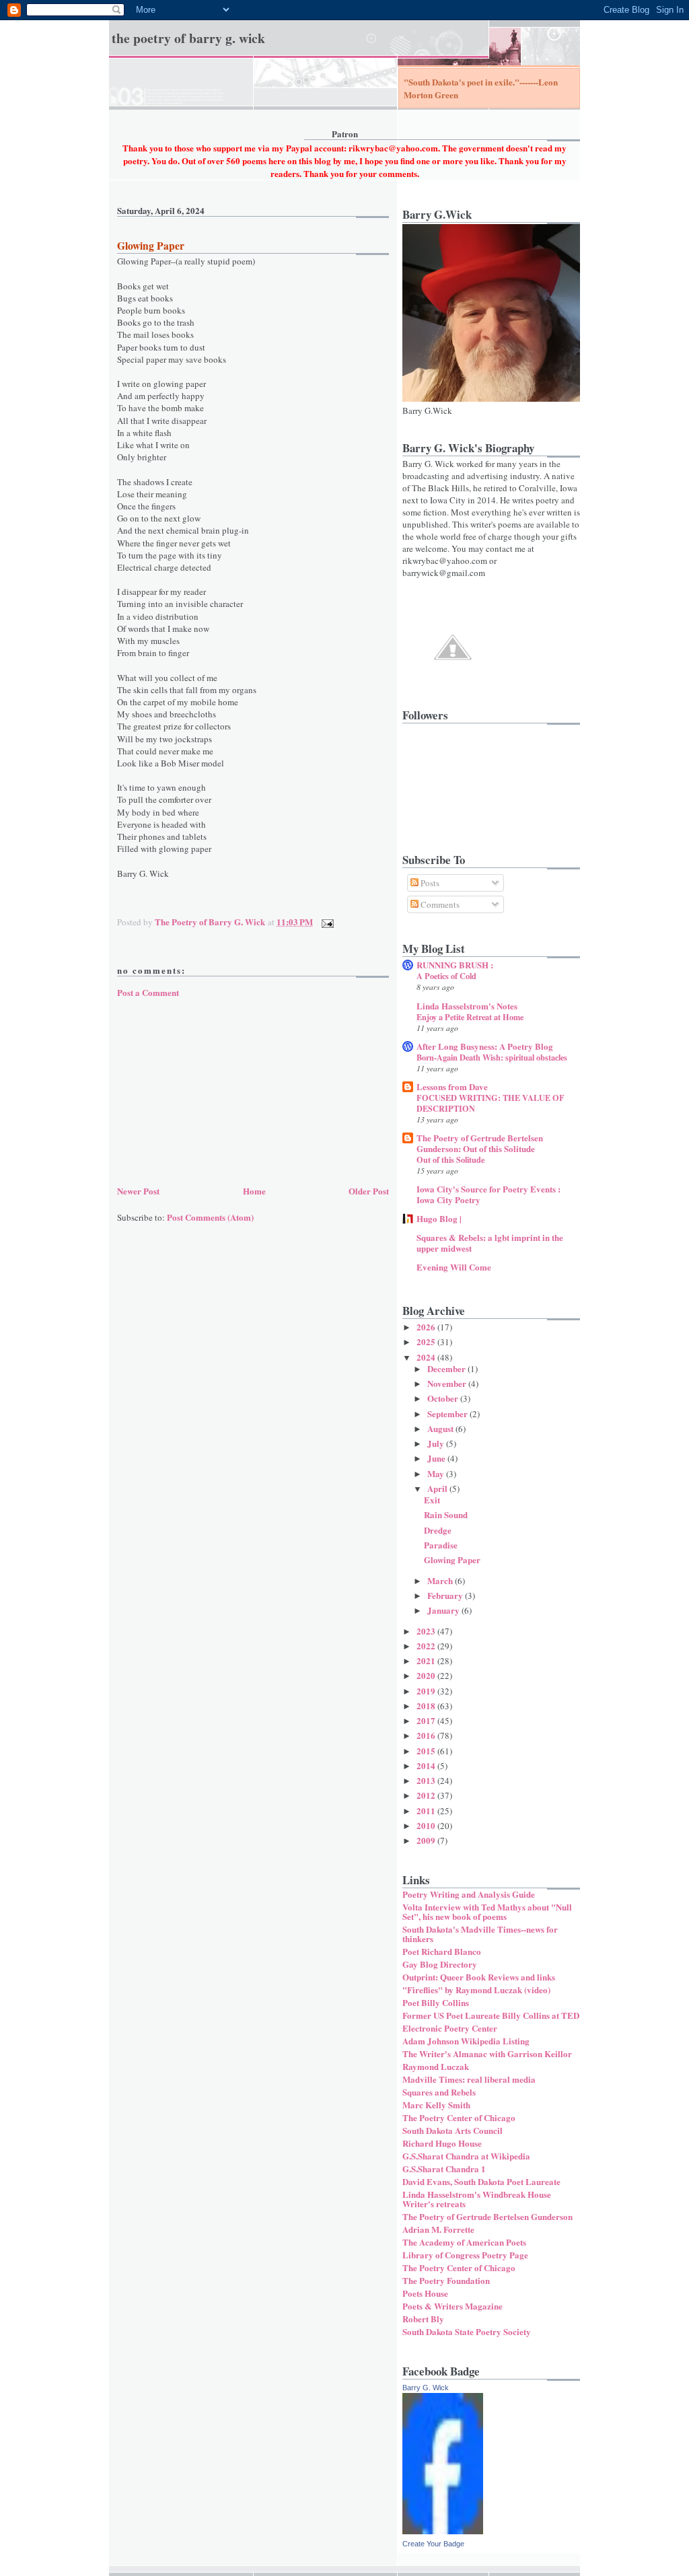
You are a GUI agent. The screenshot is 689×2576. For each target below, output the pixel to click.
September (448, 1414)
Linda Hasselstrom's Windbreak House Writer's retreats (477, 2199)
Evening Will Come (454, 1267)
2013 (427, 1780)
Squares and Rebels (439, 2092)
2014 (427, 1765)
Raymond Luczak (436, 2066)
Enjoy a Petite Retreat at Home (470, 1017)
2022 (427, 1646)
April (438, 1488)
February (446, 1595)
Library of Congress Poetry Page (465, 2255)
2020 (427, 1675)
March (441, 1580)
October (444, 1398)
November (448, 1383)
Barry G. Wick (426, 2388)
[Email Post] (326, 922)
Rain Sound (446, 1514)
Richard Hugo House (442, 2143)
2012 (427, 1795)
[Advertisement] (218, 1089)
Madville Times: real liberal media (469, 2079)
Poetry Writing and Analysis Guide (469, 1894)
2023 (427, 1631)
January (444, 1610)
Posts (429, 883)
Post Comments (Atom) (210, 1217)
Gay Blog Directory (440, 1964)
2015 (427, 1751)
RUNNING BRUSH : (455, 965)
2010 (427, 1825)
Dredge (438, 1530)
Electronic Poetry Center (450, 2028)
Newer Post (138, 1191)
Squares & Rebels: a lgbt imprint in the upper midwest (490, 1243)
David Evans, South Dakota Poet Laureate (481, 2181)
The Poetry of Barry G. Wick (188, 38)
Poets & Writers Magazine (452, 2306)
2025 (427, 1341)
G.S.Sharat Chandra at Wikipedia (466, 2156)
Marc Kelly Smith (436, 2105)
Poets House (425, 2293)
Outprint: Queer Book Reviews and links (479, 1977)
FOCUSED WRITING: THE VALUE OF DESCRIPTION (491, 1103)
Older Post (369, 1191)
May (437, 1473)
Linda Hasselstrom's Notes (467, 1006)
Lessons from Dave (452, 1086)
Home (254, 1191)
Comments (439, 904)
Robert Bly (423, 2319)
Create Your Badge (433, 2544)
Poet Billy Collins (436, 2002)
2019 (427, 1691)
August (441, 1428)
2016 (427, 1735)
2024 (427, 1357)
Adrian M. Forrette (438, 2229)
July (437, 1443)
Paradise (441, 1545)
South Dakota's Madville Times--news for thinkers (480, 1934)
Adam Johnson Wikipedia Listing (466, 2041)
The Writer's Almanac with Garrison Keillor (487, 2053)
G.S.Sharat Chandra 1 (444, 2169)
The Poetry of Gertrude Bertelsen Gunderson (487, 2216)
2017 (427, 1720)
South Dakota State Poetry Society (467, 2331)
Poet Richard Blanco (442, 1951)
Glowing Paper (452, 1560)
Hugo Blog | (439, 1218)
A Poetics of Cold (446, 976)
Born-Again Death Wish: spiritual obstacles (492, 1057)
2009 (427, 1840)
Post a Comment (148, 992)
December (447, 1368)
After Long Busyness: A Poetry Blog (485, 1046)
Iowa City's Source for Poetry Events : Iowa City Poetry (488, 1194)
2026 (427, 1327)
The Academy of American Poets (464, 2242)
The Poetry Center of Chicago (459, 2117)
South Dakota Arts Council (452, 2130)
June (437, 1458)
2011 (427, 1811)
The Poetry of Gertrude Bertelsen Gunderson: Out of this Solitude (480, 1143)
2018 (427, 1706)
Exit (432, 1500)
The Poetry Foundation (446, 2280)
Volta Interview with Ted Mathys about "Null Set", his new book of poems (487, 1911)
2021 (427, 1660)
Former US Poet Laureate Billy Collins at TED (491, 2015)
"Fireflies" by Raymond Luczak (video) (476, 1990)
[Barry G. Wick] (443, 2531)
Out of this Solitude (450, 1159)
